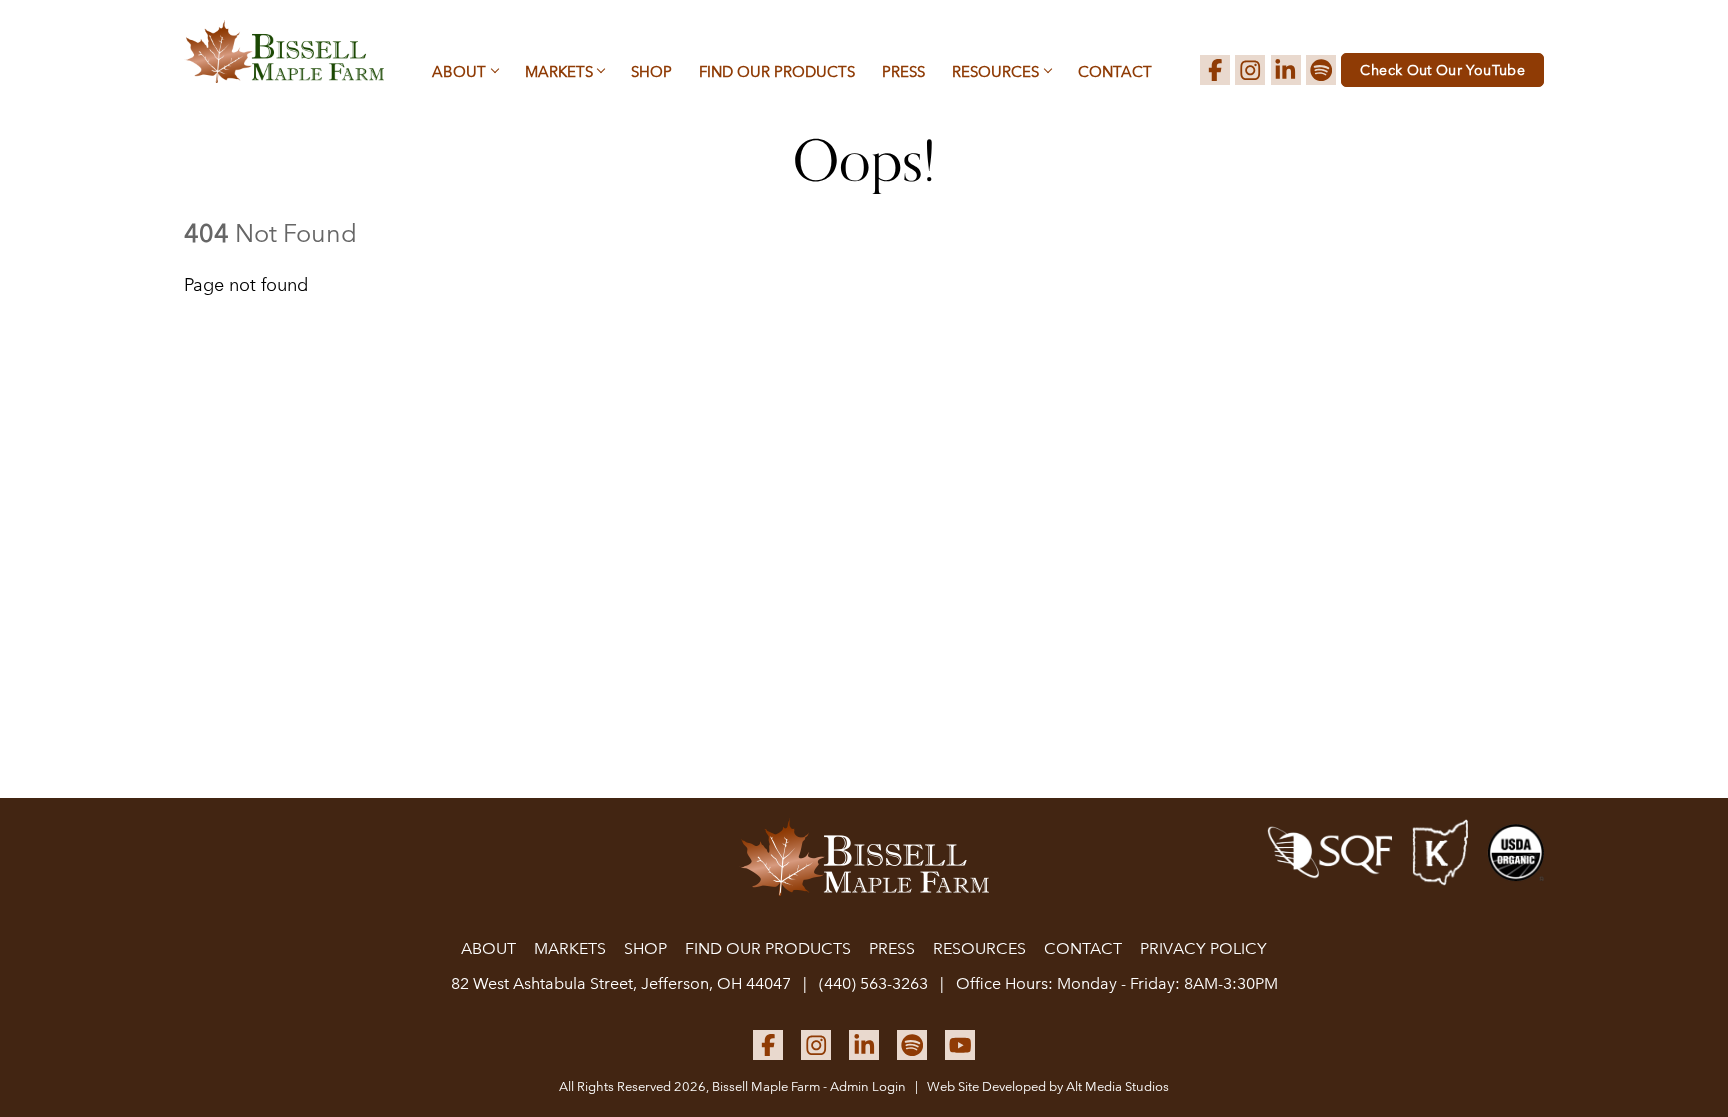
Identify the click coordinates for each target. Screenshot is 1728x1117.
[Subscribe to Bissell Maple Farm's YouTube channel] (960, 1045)
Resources (995, 71)
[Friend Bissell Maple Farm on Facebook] (1215, 70)
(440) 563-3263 (873, 983)
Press (903, 71)
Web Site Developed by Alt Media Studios (1048, 1086)
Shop (651, 71)
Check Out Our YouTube (1442, 70)
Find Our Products (777, 71)
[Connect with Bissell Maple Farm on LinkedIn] (1286, 70)
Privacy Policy (1203, 948)
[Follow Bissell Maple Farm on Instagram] (1250, 70)
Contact (1115, 71)
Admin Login (868, 1086)
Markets (559, 71)
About (459, 71)
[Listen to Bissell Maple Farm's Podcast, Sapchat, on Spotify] (1321, 70)
